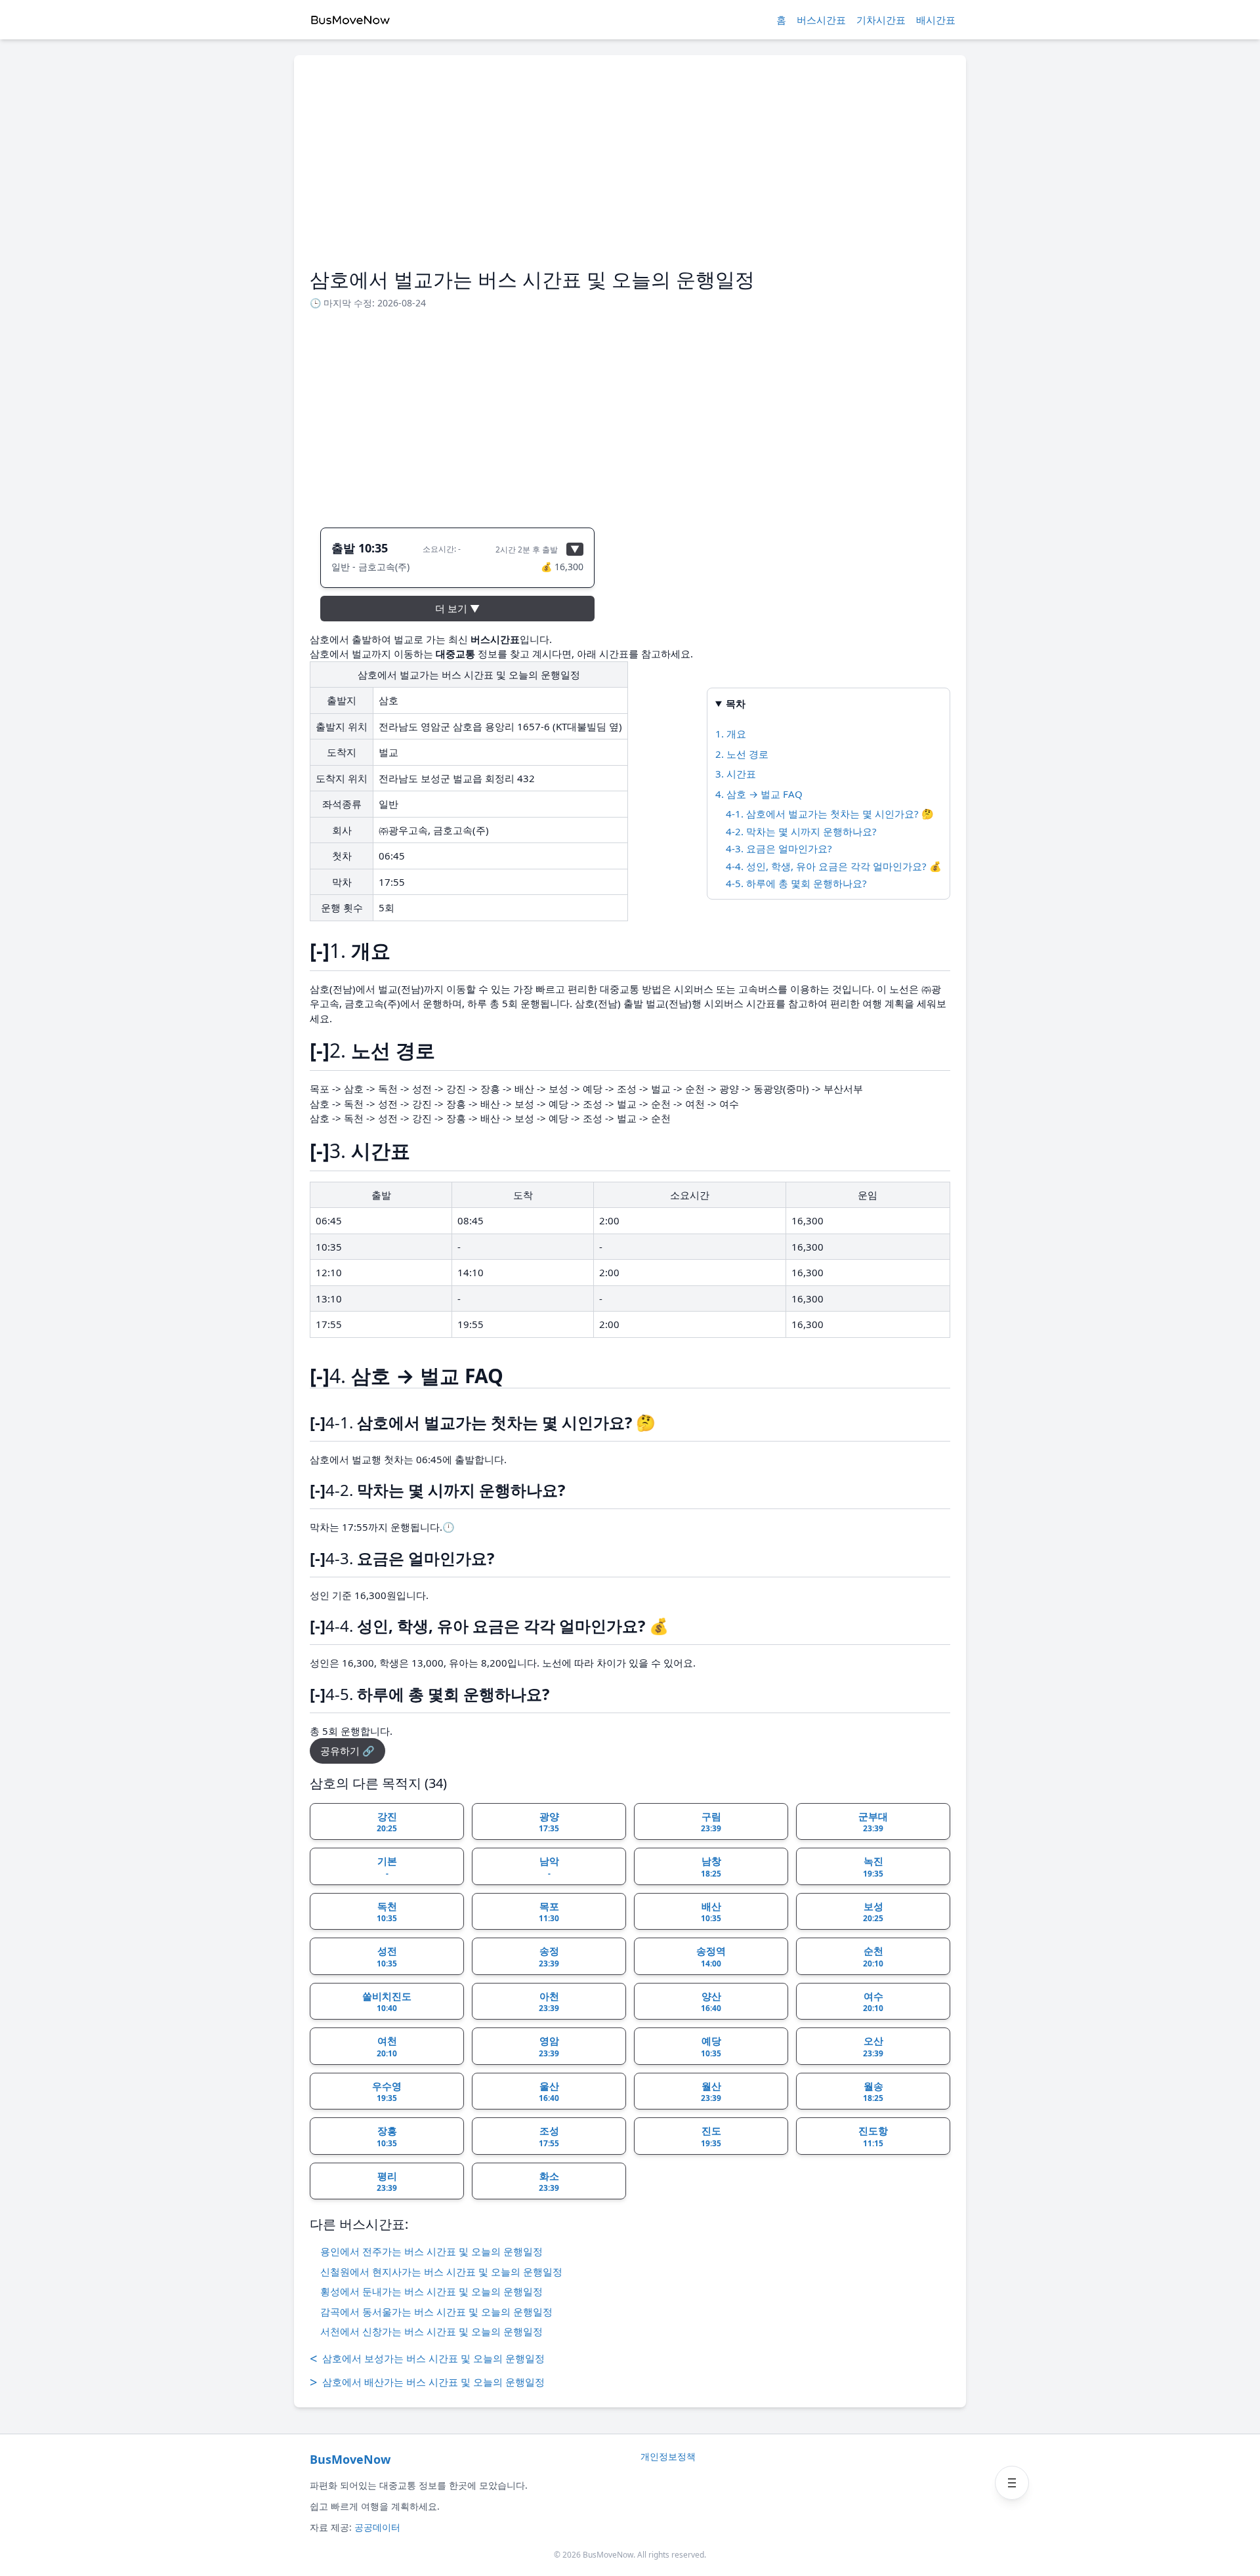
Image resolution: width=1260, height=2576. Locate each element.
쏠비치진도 (387, 2002)
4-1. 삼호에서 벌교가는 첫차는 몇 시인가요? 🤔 (830, 814)
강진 (387, 1822)
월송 (873, 2092)
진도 (711, 2136)
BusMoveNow (350, 2459)
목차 (736, 703)
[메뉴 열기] (1012, 2483)
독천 (387, 1912)
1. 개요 (731, 734)
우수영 (387, 2092)
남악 (549, 1867)
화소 (549, 2182)
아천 (549, 2002)
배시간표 (936, 20)
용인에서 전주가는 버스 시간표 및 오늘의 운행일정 (431, 2251)
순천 (873, 1957)
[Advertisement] (630, 169)
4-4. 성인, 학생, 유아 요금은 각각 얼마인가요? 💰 (834, 866)
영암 (549, 2046)
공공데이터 (377, 2527)
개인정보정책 (668, 2456)
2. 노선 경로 (742, 754)
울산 (549, 2092)
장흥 (387, 2136)
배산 (711, 1912)
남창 (711, 1867)
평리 (387, 2182)
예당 (711, 2046)
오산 (873, 2046)
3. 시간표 (736, 774)
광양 (549, 1822)
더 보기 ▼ (457, 608)
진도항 (873, 2136)
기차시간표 (881, 20)
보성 (873, 1912)
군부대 (873, 1822)
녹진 (873, 1867)
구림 (711, 1822)
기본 (387, 1867)
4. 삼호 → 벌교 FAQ (759, 794)
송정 (549, 1957)
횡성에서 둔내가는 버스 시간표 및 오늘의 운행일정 (431, 2291)
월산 (711, 2092)
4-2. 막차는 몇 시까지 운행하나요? (801, 831)
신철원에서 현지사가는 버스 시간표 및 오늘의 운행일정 (441, 2272)
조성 (549, 2136)
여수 (873, 2002)
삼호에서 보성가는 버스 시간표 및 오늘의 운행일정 (427, 2358)
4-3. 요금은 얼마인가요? (779, 848)
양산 (711, 2002)
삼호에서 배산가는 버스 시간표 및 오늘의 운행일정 (427, 2382)
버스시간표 (821, 20)
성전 (387, 1957)
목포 (549, 1912)
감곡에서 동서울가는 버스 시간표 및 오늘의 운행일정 (436, 2312)
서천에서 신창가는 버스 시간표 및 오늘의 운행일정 (431, 2331)
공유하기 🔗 (347, 1751)
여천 (387, 2046)
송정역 (711, 1957)
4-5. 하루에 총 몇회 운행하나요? (796, 883)
